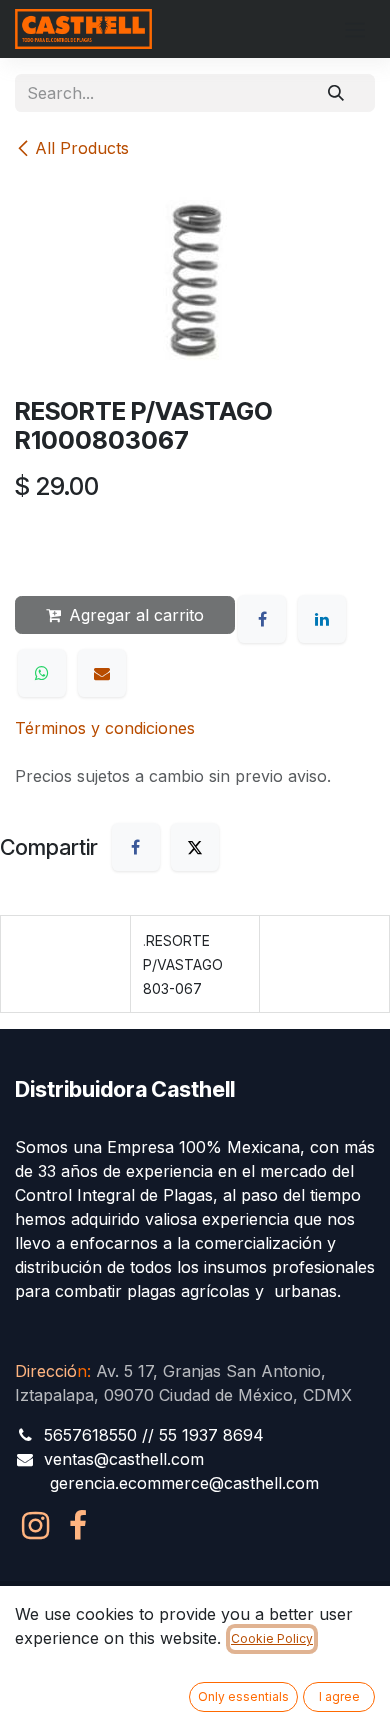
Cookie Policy (272, 1638)
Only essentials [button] (243, 1696)
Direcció (51, 1371)
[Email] (102, 673)
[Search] (336, 93)
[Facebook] (262, 619)
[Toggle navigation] (355, 29)
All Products (82, 148)
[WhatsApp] (42, 673)
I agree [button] (339, 1696)
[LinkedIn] (322, 619)
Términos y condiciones (105, 728)
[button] (50, 545)
